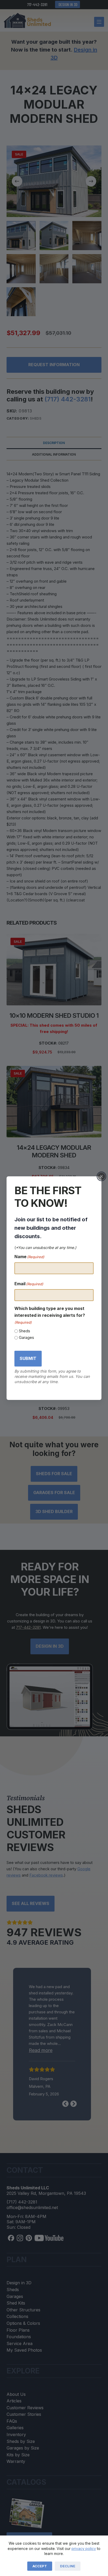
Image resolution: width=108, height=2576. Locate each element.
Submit (28, 1358)
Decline (68, 2566)
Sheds (25, 1331)
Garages (26, 1337)
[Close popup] (101, 1176)
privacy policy (84, 2549)
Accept (40, 2566)
